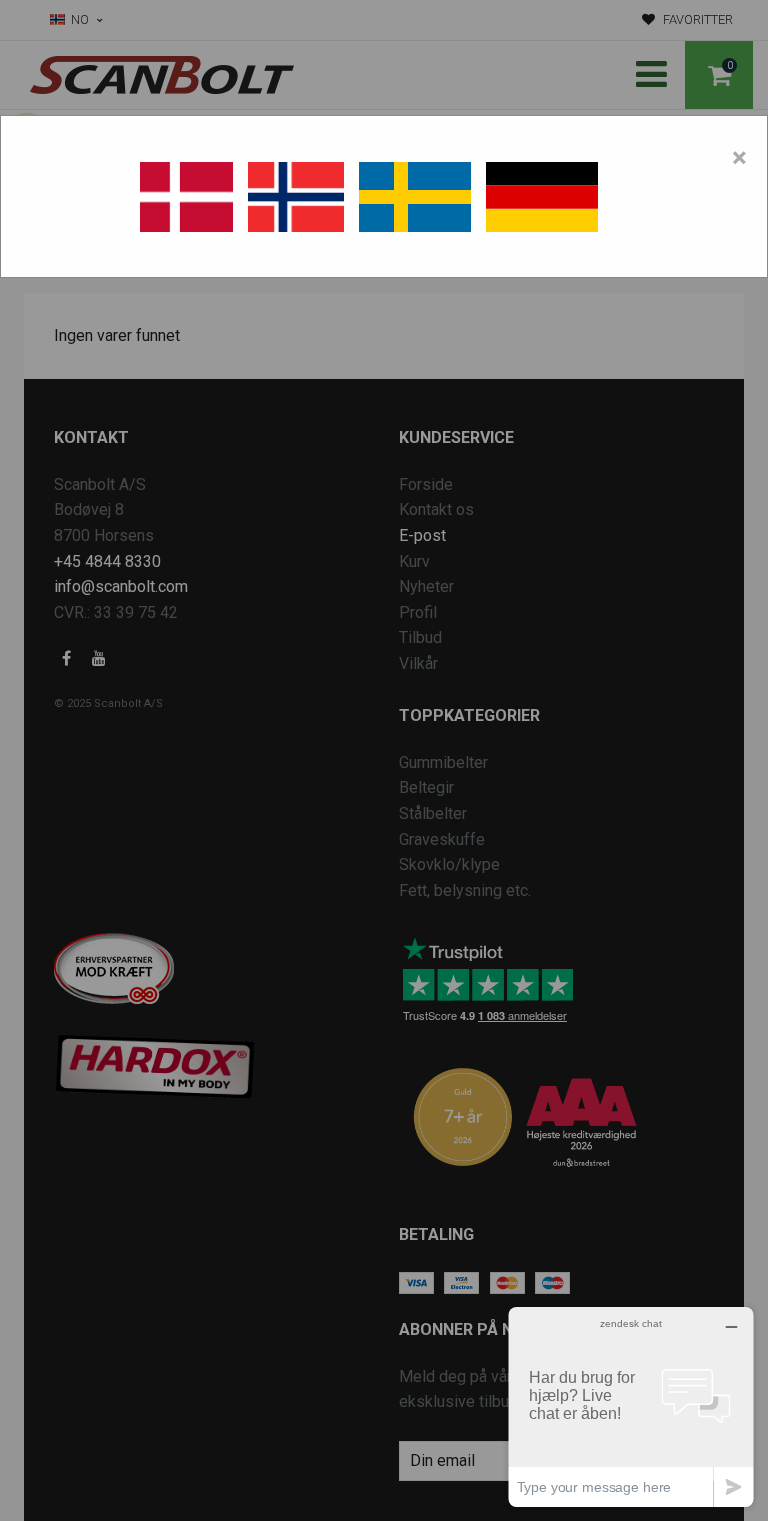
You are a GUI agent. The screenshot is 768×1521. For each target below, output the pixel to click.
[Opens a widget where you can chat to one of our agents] (631, 1406)
